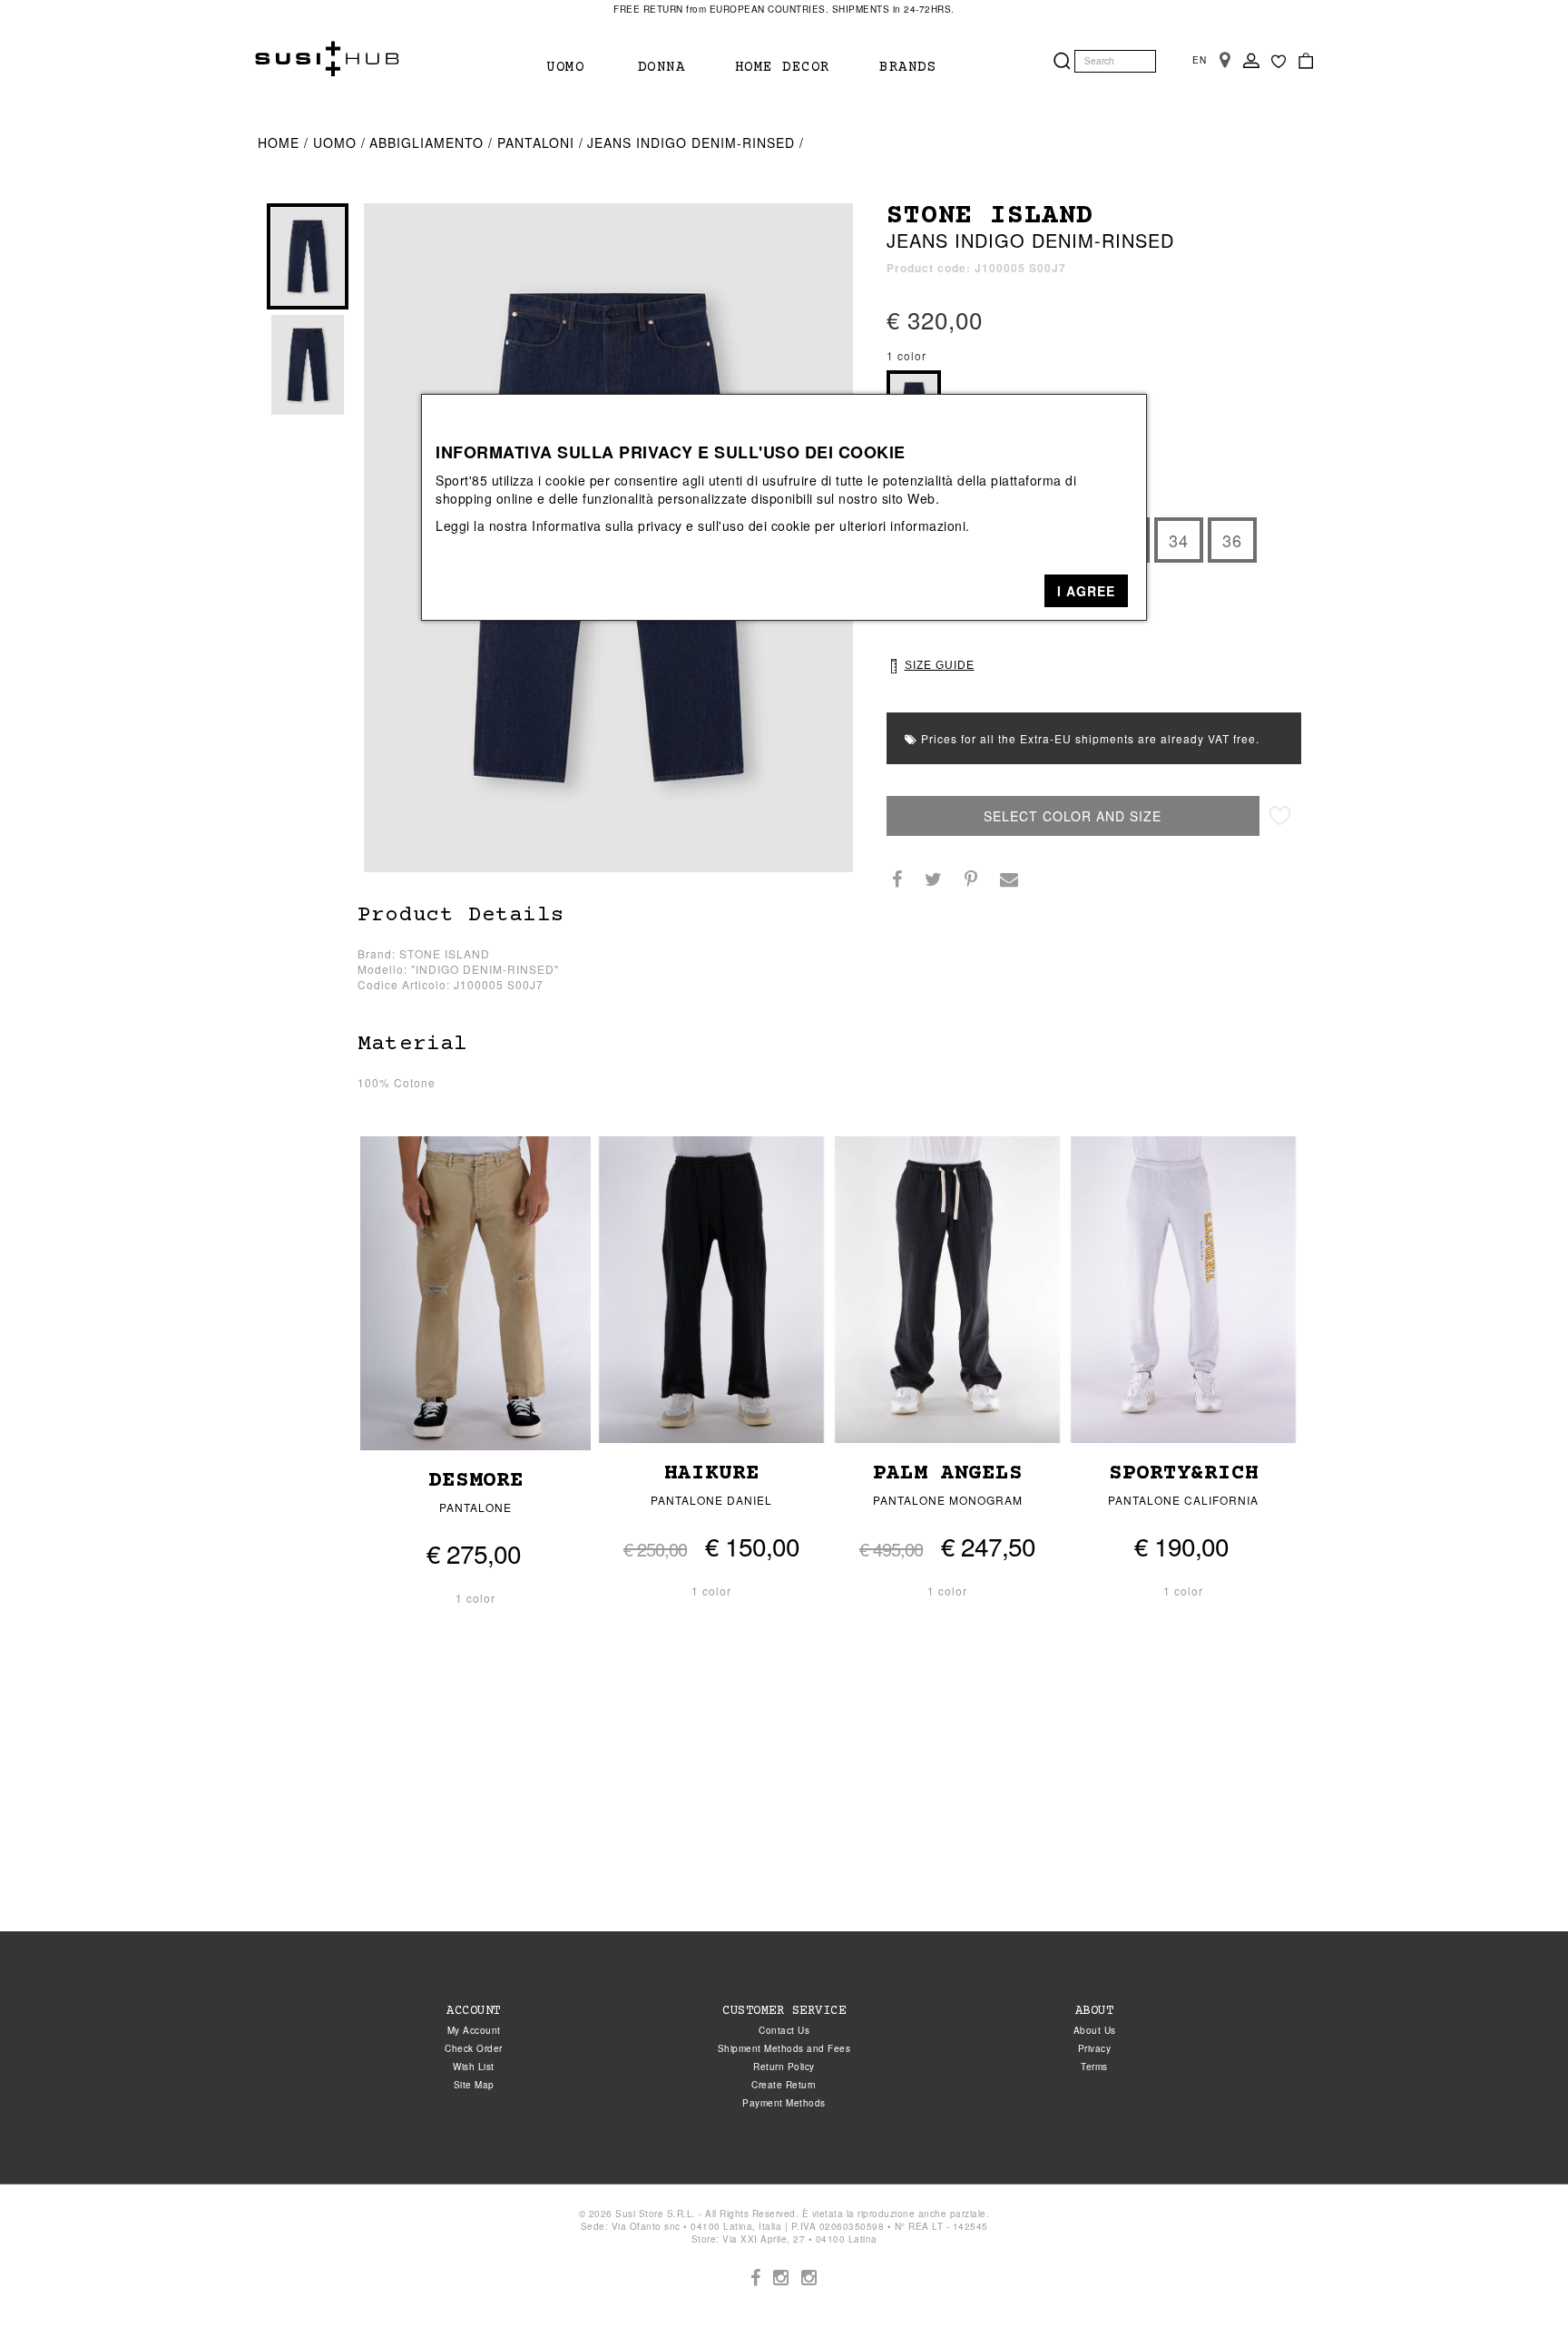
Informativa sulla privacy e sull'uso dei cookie (671, 525)
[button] (1086, 591)
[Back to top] (1517, 2286)
